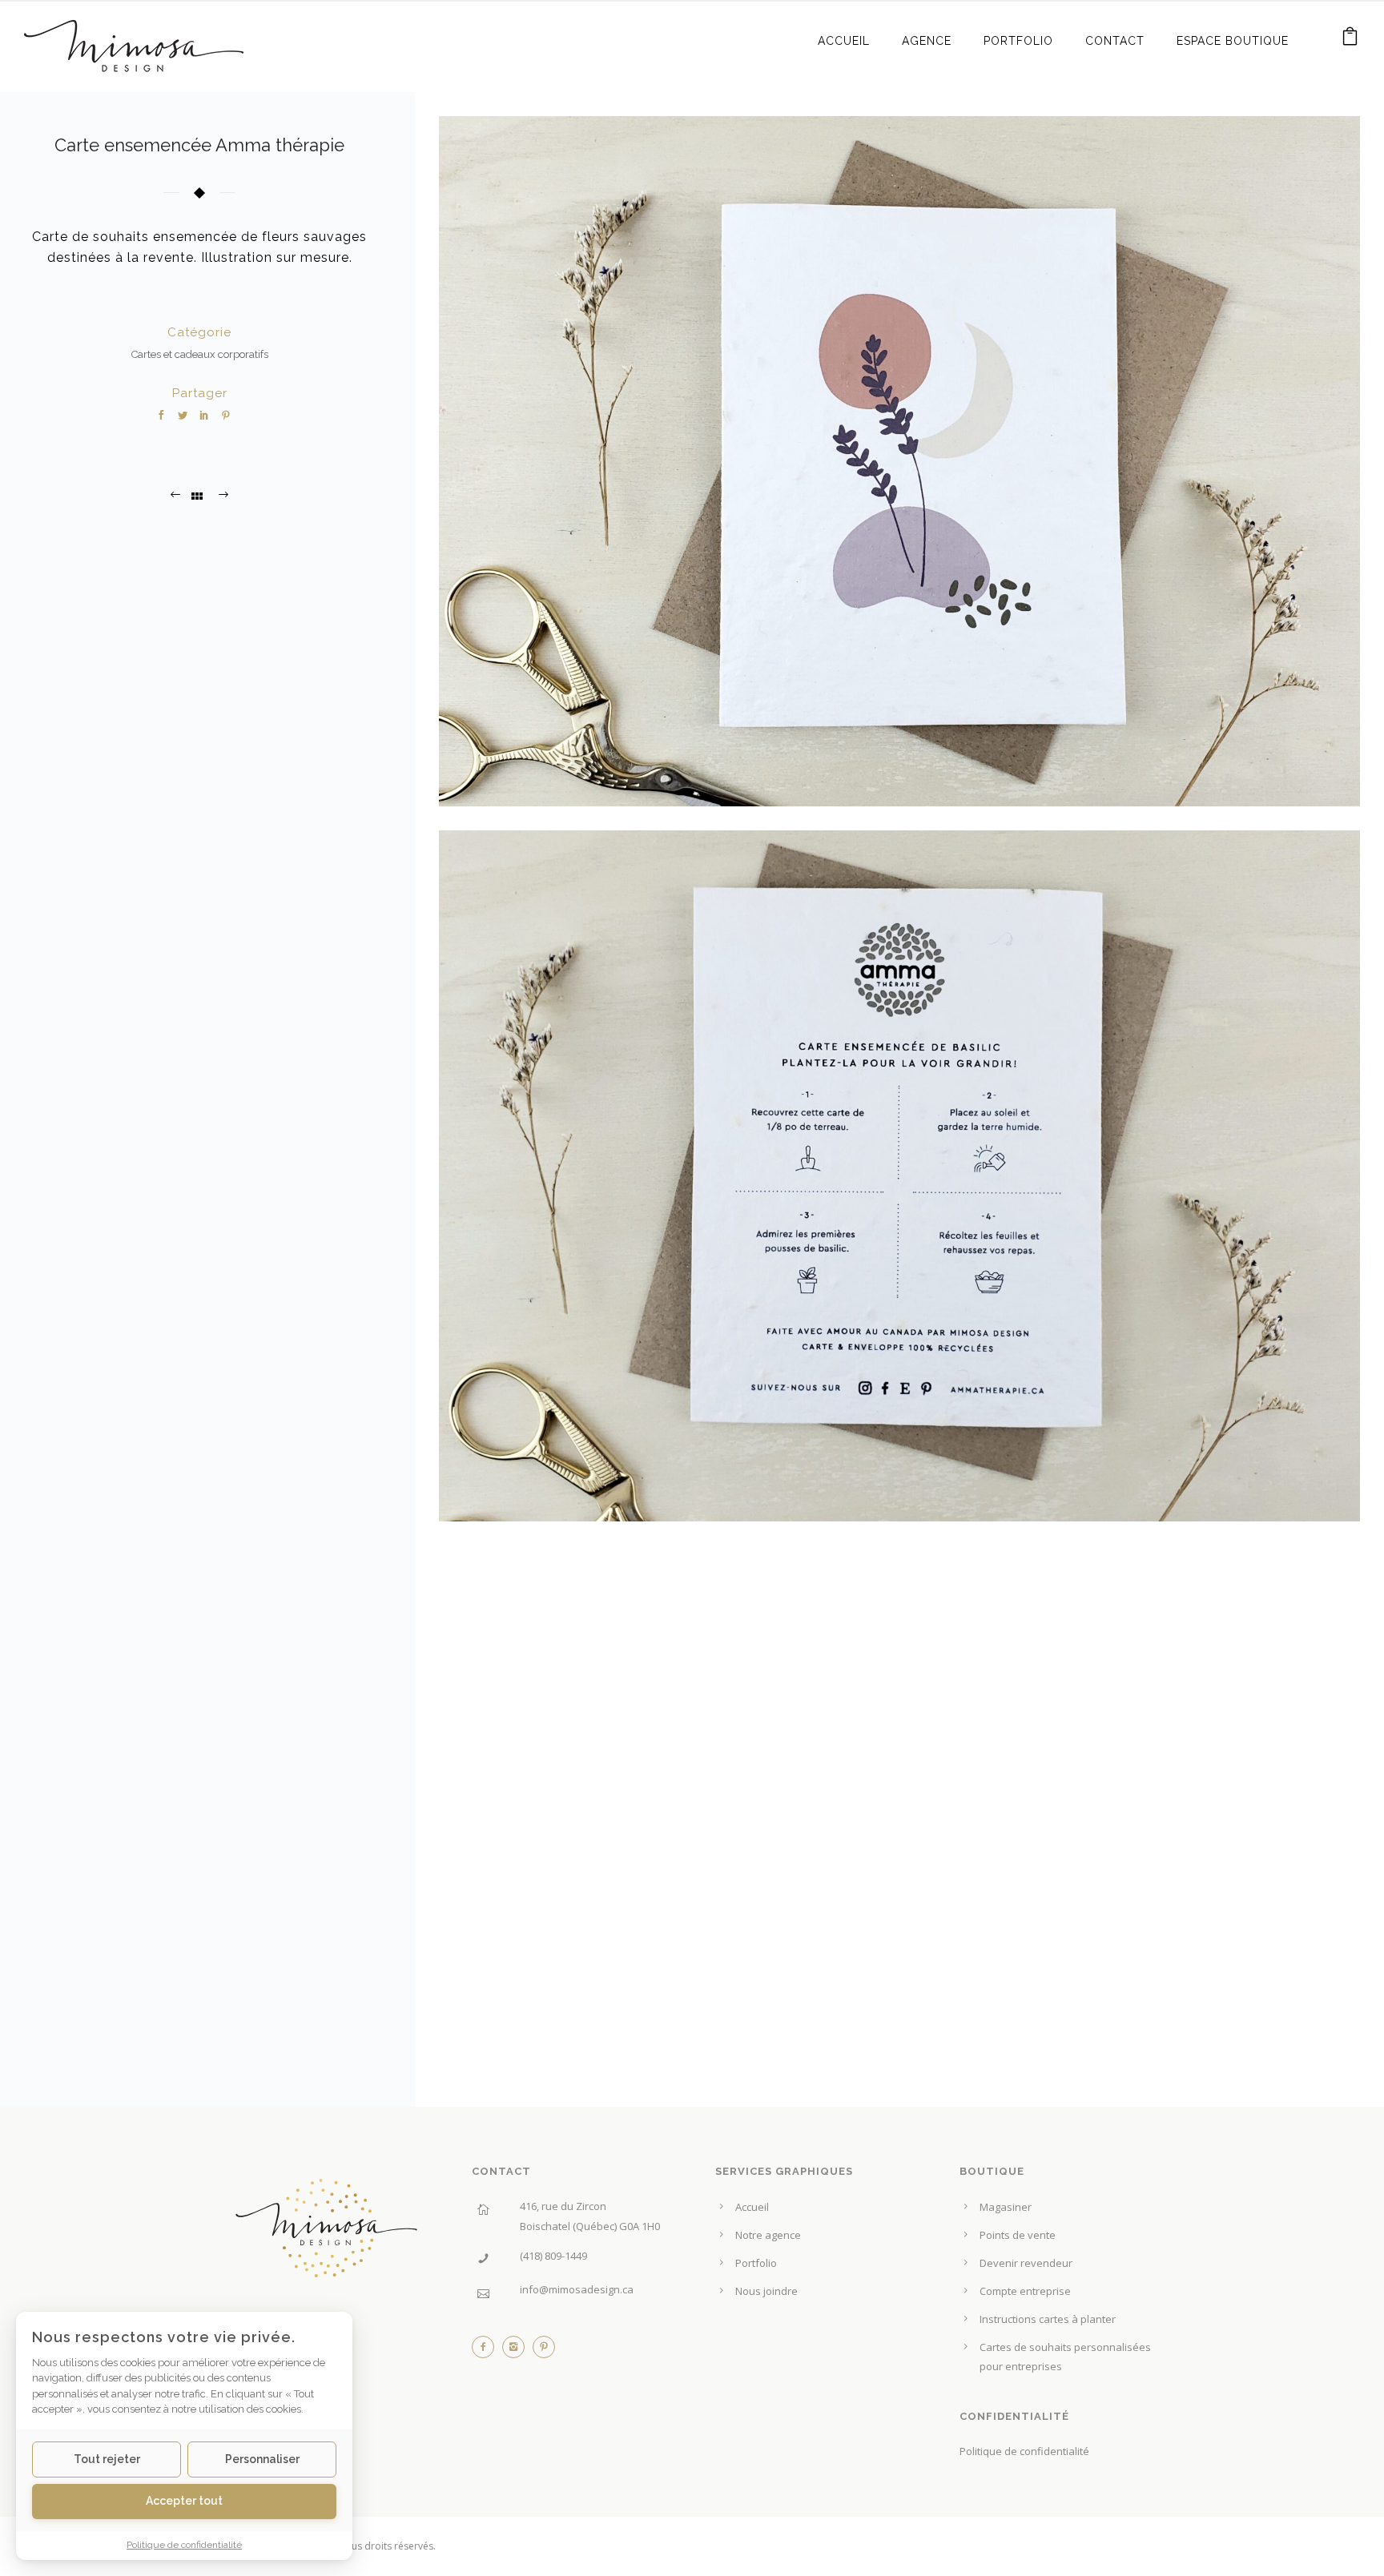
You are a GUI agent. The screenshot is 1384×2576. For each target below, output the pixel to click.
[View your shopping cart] (1350, 40)
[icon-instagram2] (517, 2351)
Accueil (844, 41)
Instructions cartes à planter (1048, 2319)
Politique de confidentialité (1024, 2451)
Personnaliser (262, 2459)
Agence (927, 41)
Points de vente (1018, 2235)
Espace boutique (1233, 41)
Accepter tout (184, 2501)
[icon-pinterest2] (544, 2351)
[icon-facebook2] (487, 2351)
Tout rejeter (107, 2459)
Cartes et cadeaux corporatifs (200, 354)
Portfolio (1018, 41)
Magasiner (1006, 2207)
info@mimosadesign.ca (577, 2289)
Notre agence (768, 2235)
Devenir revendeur (1026, 2263)
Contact (1115, 41)
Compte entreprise (1025, 2291)
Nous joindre (766, 2291)
